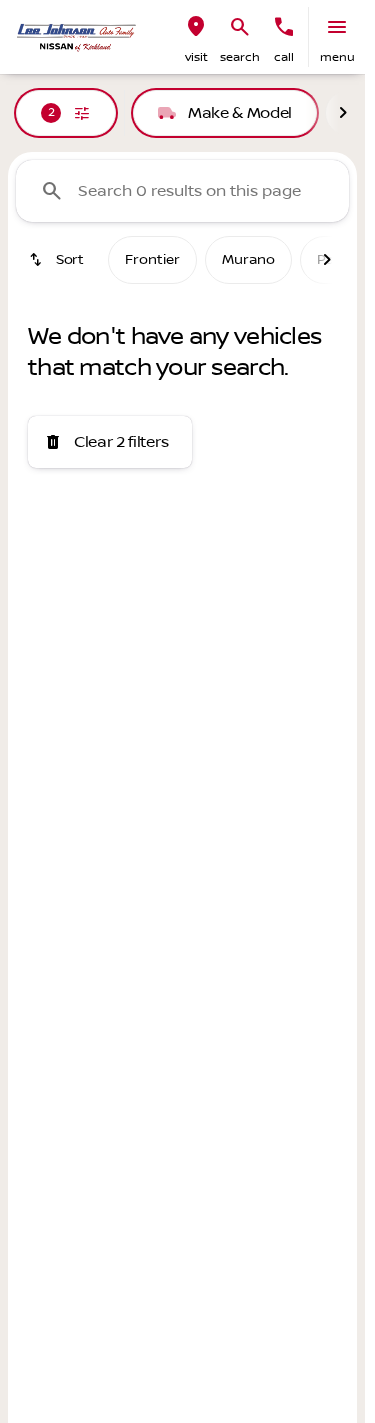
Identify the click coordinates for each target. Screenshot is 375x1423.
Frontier (152, 260)
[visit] (196, 27)
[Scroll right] (343, 113)
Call (284, 57)
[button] (196, 37)
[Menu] (337, 27)
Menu (337, 57)
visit (196, 57)
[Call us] (284, 27)
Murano (248, 260)
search (240, 57)
